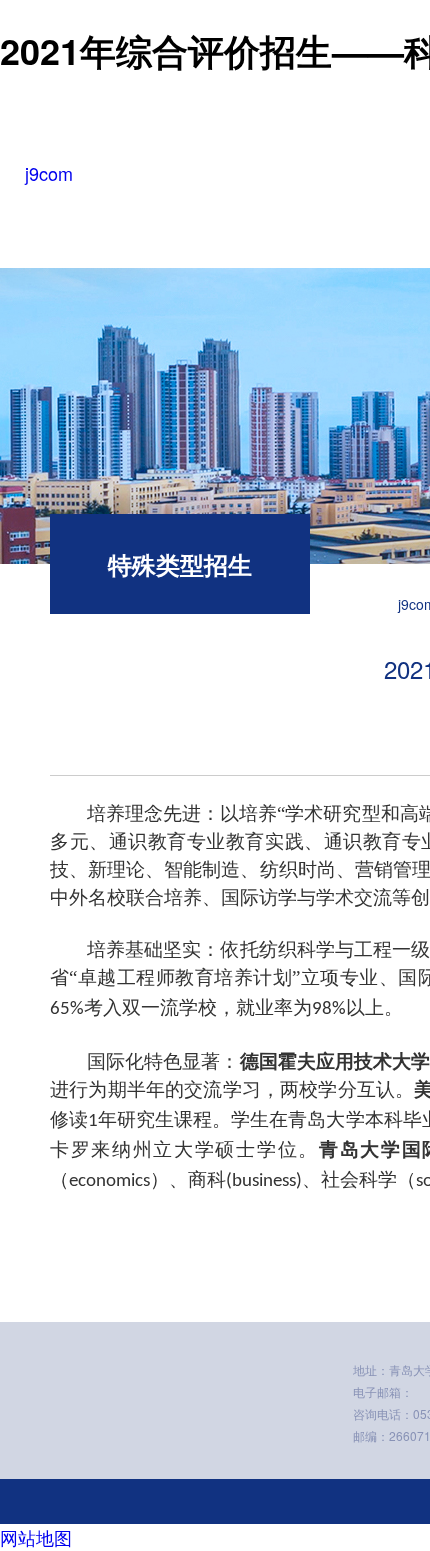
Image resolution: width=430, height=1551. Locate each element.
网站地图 (36, 1537)
